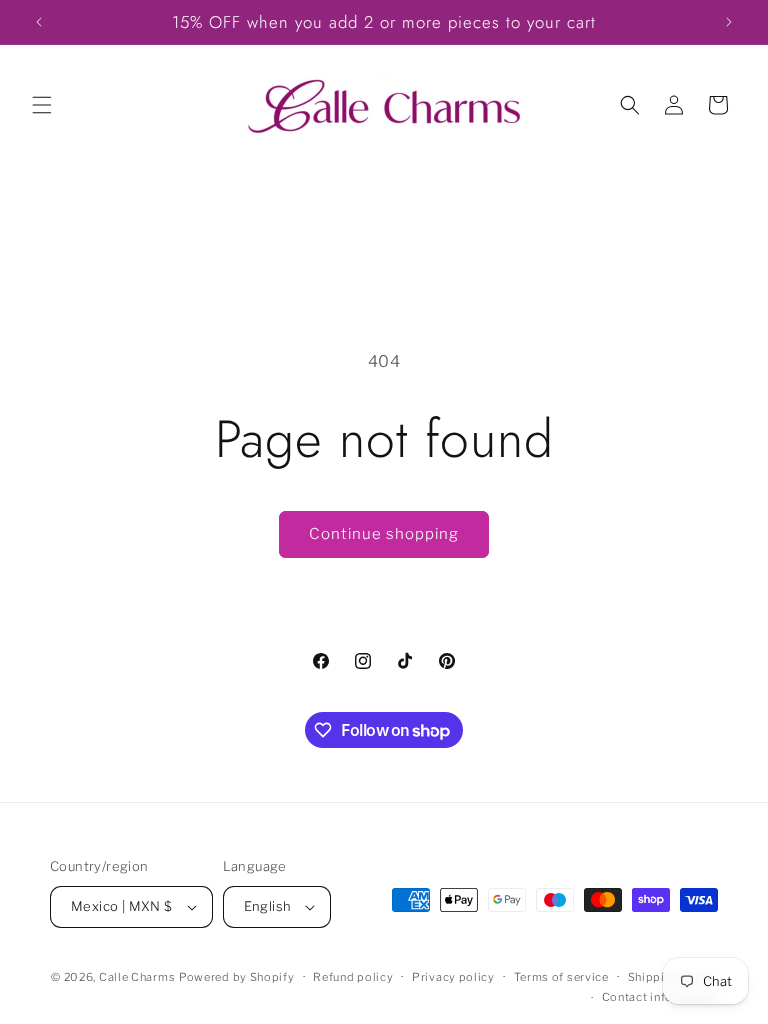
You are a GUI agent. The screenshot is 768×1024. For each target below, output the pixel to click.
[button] (42, 105)
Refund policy (353, 977)
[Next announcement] (729, 22)
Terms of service (561, 977)
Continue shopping (384, 534)
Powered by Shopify (237, 977)
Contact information (660, 997)
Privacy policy (453, 977)
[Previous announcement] (39, 22)
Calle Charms (137, 977)
